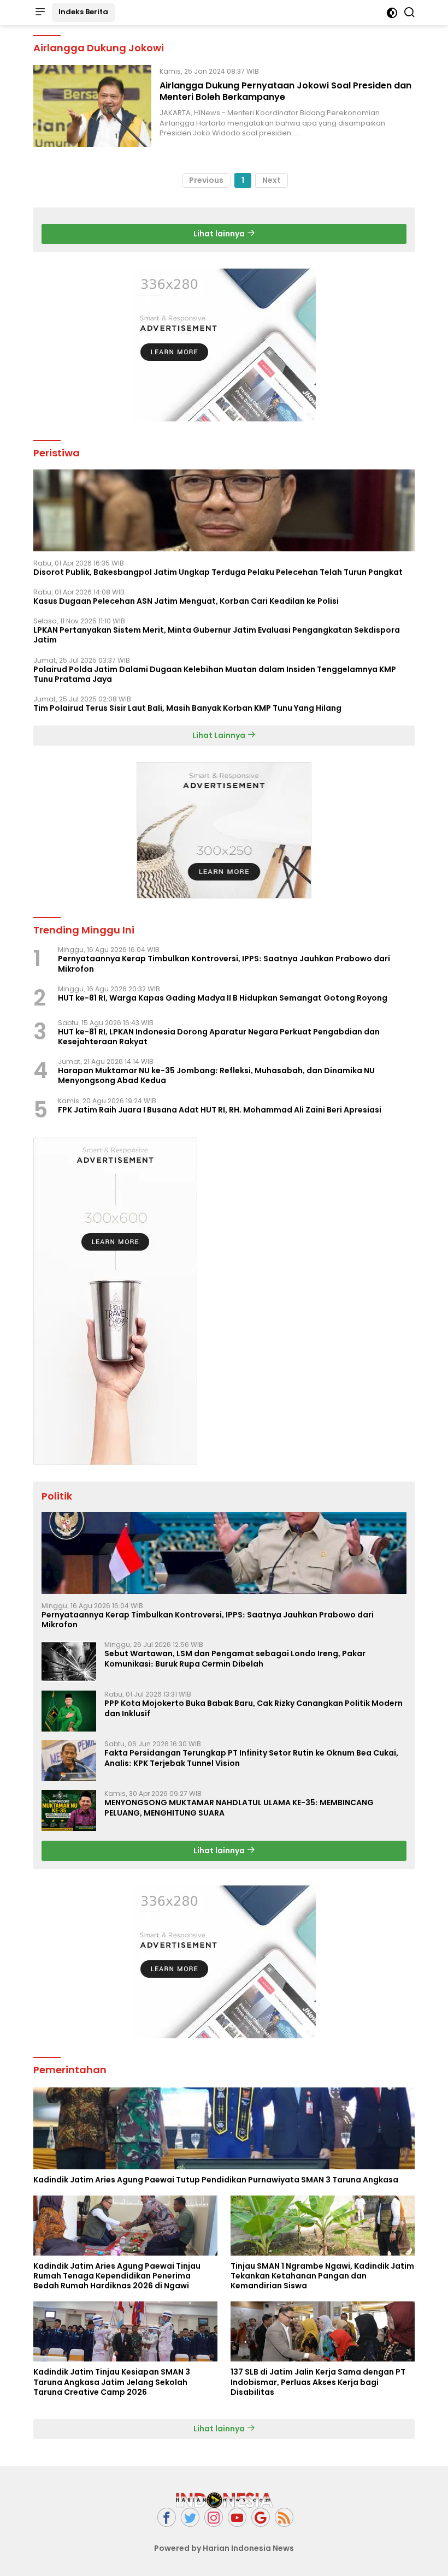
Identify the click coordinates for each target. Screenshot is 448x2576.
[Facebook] (167, 2517)
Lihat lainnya (220, 234)
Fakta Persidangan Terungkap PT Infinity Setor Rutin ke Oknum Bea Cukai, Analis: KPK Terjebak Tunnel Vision (251, 1758)
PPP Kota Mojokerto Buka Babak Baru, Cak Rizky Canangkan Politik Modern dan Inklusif (254, 1708)
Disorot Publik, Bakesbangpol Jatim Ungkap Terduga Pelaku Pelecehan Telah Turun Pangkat (218, 572)
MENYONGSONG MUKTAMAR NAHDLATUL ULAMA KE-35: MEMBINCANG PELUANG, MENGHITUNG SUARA (239, 1807)
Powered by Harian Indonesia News (224, 2548)
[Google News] (261, 2517)
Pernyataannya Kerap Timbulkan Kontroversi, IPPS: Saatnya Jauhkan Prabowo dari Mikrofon (224, 963)
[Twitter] (190, 2517)
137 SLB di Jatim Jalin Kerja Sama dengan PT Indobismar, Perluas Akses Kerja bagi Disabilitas (318, 2382)
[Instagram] (214, 2517)
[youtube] (237, 2517)
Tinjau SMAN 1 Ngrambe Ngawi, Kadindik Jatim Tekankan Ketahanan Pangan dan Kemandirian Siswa (322, 2276)
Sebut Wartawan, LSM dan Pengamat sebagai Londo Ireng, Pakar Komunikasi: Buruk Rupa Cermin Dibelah (235, 1658)
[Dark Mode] (392, 13)
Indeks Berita (83, 12)
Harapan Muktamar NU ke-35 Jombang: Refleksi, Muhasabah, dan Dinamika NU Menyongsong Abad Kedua (216, 1075)
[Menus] (40, 13)
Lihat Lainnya (220, 735)
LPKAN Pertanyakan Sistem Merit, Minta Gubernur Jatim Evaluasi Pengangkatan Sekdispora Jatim (217, 635)
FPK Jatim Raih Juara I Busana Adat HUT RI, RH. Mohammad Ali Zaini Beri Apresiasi (220, 1110)
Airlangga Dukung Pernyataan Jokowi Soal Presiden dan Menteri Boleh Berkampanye (285, 91)
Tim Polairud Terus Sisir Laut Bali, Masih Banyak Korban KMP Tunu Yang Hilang (187, 708)
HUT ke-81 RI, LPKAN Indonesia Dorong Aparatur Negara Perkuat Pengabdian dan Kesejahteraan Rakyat (219, 1037)
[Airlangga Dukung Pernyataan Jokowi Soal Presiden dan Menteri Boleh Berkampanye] (92, 106)
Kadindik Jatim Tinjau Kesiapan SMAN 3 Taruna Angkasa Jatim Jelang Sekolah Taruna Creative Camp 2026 (112, 2382)
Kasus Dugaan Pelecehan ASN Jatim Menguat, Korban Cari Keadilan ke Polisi (186, 601)
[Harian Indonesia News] (224, 2500)
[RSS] (284, 2517)
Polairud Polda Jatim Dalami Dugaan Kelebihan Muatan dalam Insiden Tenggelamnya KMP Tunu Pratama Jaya (215, 674)
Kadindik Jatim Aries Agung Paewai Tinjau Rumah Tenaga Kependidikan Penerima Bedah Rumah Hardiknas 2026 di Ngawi (117, 2276)
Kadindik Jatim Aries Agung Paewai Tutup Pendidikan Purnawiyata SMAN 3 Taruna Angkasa (216, 2180)
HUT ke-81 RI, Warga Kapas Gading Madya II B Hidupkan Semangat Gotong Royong (223, 998)
